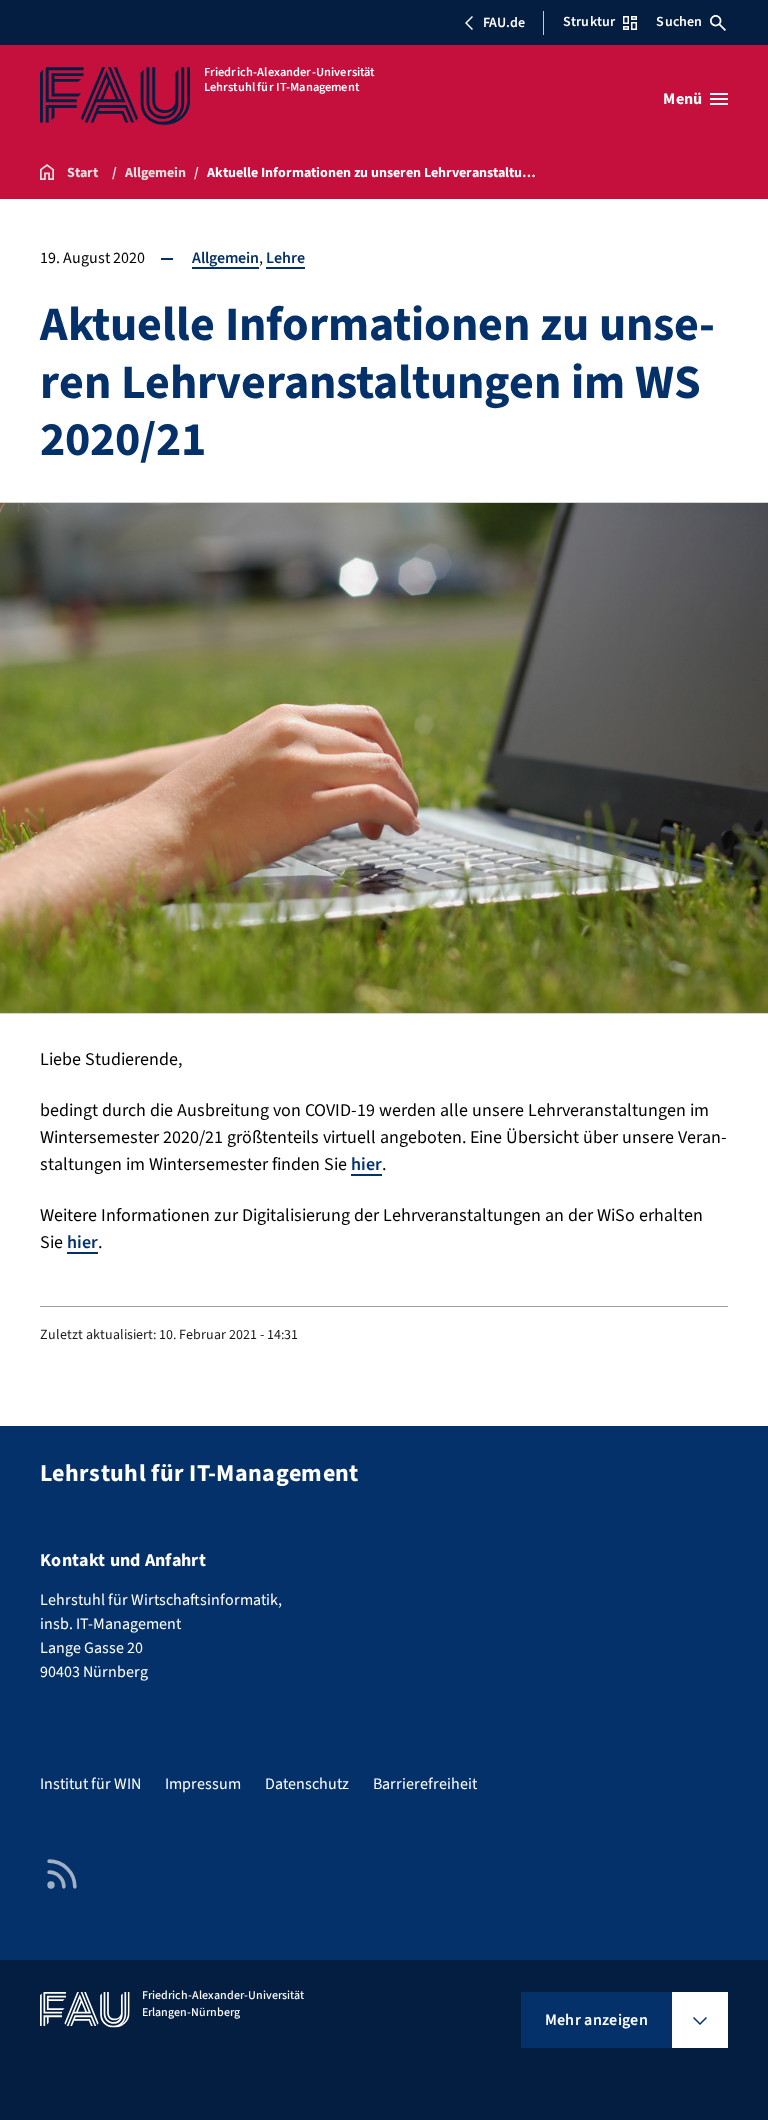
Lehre (285, 258)
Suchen (679, 22)
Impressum (203, 1784)
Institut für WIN (90, 1784)
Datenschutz (307, 1784)
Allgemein (225, 258)
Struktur (589, 22)
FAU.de (504, 23)
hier (366, 1164)
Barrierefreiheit (425, 1784)
